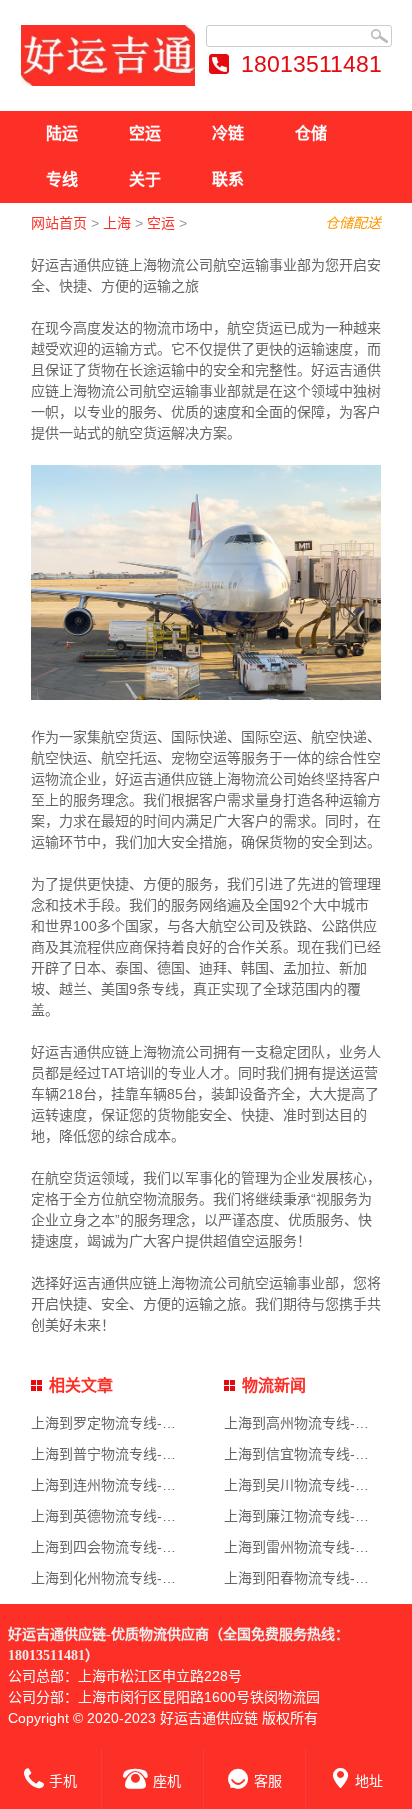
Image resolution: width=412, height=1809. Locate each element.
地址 (369, 1781)
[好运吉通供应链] (108, 55)
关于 (145, 179)
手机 (63, 1781)
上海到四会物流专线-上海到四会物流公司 (159, 1547)
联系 (228, 179)
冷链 (228, 133)
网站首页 (59, 223)
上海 (117, 223)
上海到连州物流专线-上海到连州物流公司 (159, 1485)
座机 (167, 1781)
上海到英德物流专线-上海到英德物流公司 (159, 1516)
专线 (62, 179)
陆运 (62, 133)
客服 (268, 1781)
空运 (145, 133)
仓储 (311, 133)
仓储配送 (353, 223)
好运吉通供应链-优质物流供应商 (108, 1634)
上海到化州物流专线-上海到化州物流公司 (159, 1578)
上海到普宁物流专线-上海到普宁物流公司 (159, 1454)
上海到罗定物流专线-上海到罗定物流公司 (159, 1423)
